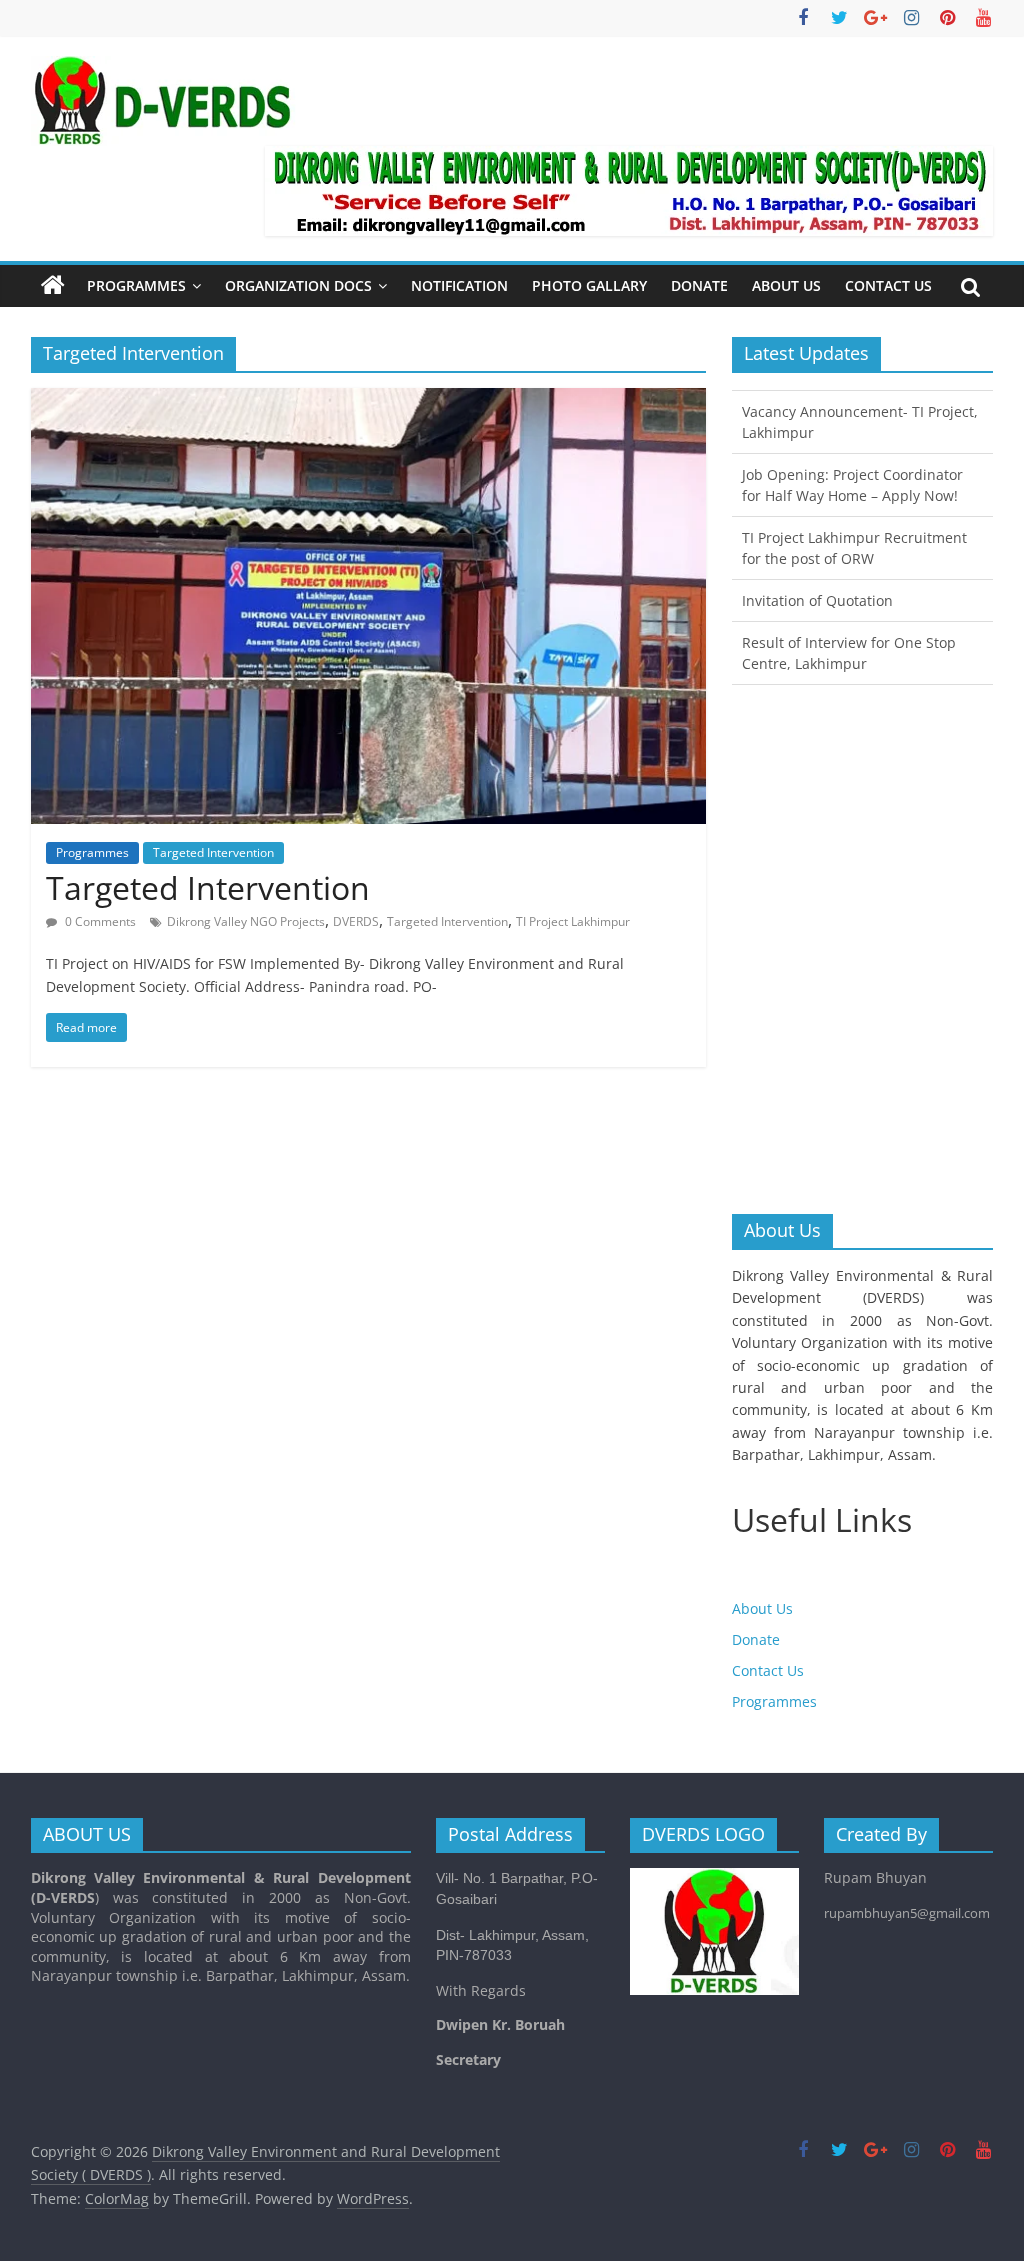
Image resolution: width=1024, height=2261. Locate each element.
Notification (459, 285)
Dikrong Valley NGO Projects (246, 921)
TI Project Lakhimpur (573, 921)
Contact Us (888, 285)
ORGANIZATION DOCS (298, 285)
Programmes (136, 285)
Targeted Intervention (213, 852)
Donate (699, 285)
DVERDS (356, 921)
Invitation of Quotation (817, 597)
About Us (786, 285)
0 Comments (99, 921)
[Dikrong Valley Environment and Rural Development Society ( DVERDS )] (53, 286)
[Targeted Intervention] (368, 400)
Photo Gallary (589, 285)
